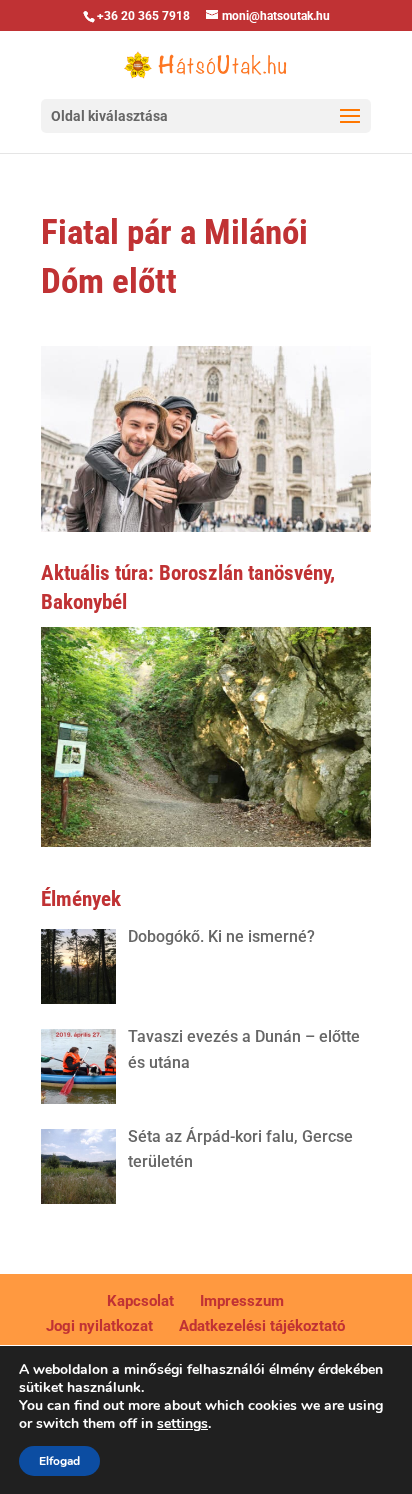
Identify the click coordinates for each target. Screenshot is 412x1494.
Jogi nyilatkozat (99, 1326)
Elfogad (59, 1461)
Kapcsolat (140, 1301)
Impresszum (242, 1301)
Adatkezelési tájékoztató (262, 1326)
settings (182, 1424)
